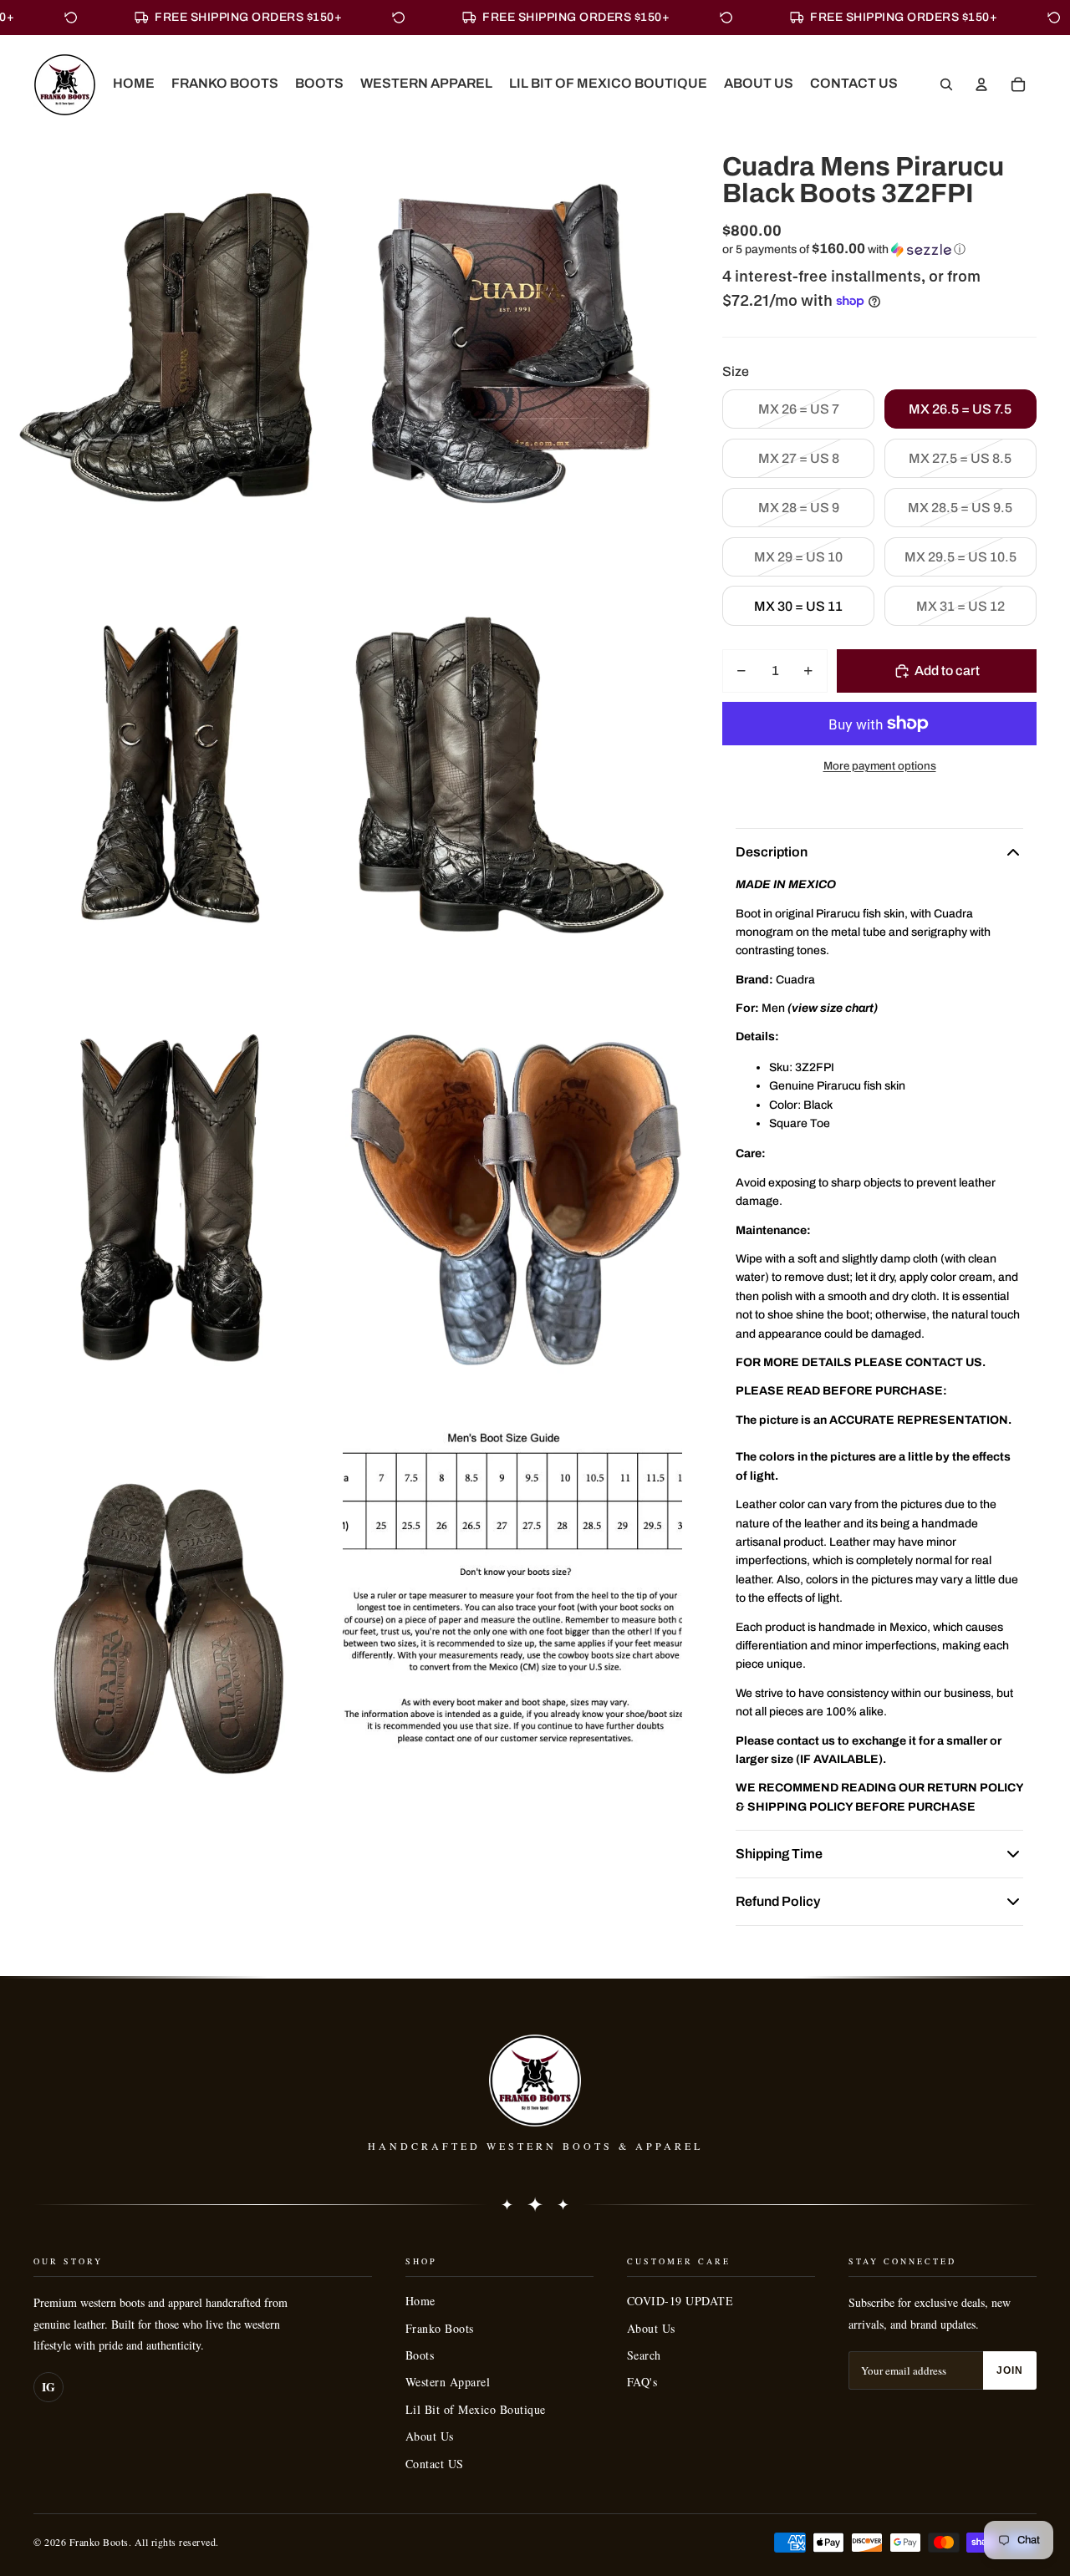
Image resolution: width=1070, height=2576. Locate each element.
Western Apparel (448, 2382)
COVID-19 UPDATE (680, 2301)
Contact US (435, 2464)
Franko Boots (440, 2328)
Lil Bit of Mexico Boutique (476, 2409)
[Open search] (946, 84)
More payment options (880, 766)
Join (1010, 2370)
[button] (879, 249)
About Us (430, 2436)
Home (420, 2301)
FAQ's (642, 2382)
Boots (420, 2355)
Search (644, 2355)
